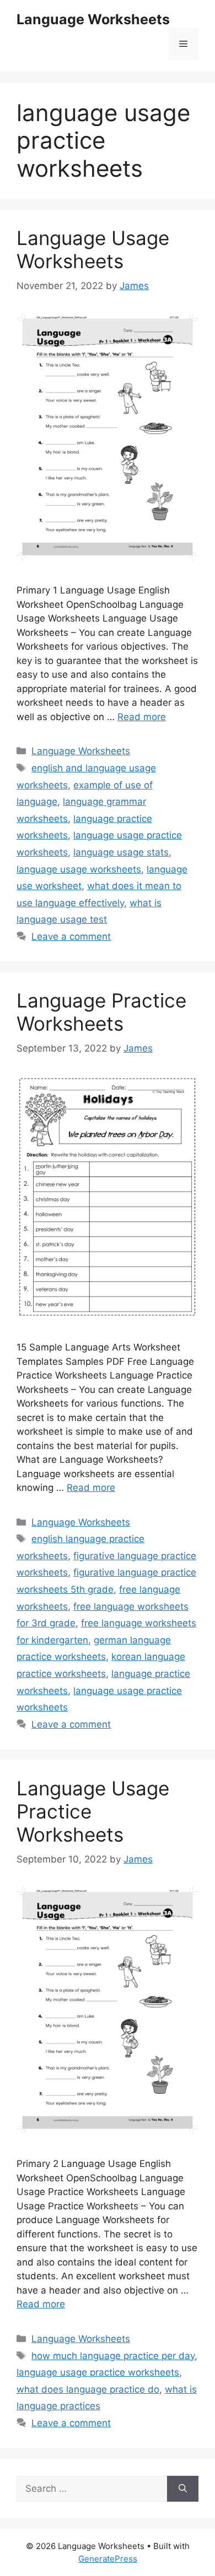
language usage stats (121, 852)
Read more (142, 717)
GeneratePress (108, 2559)
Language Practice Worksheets (101, 1012)
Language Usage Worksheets (93, 249)
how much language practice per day (113, 2356)
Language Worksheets (93, 19)
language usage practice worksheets (98, 2372)
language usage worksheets (79, 869)
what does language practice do (88, 2389)
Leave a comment (71, 936)
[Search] (183, 2489)
